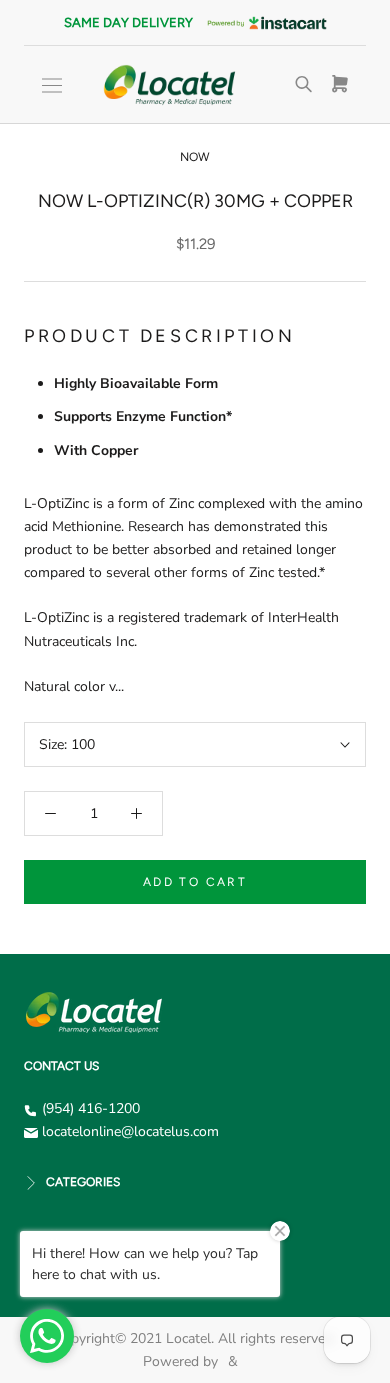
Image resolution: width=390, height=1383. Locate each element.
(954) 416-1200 (91, 1108)
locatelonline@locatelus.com (130, 1131)
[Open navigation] (52, 85)
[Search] (304, 85)
